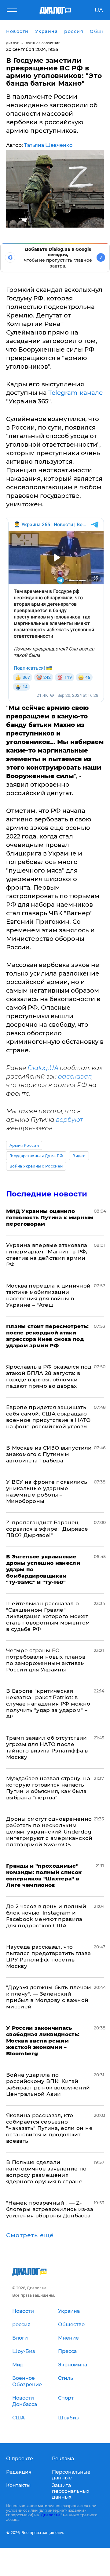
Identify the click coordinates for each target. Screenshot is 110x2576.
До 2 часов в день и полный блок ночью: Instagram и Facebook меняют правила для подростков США (46, 1916)
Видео (79, 1156)
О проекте (20, 2459)
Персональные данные (71, 2475)
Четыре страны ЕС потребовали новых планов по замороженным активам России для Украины (46, 1660)
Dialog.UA (43, 1068)
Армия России (24, 1145)
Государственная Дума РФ (36, 1156)
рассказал (75, 1076)
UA (99, 10)
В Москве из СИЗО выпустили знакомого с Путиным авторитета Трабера (49, 1454)
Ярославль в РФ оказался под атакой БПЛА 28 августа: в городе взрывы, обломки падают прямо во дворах (49, 1376)
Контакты (18, 2485)
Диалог (12, 43)
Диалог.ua (51, 2515)
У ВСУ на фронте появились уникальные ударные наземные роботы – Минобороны (47, 1492)
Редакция (19, 2472)
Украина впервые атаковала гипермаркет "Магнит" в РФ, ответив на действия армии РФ (47, 1255)
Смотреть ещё (30, 2235)
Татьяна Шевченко (48, 145)
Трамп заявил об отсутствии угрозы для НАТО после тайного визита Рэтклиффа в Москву (47, 1747)
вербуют (69, 1120)
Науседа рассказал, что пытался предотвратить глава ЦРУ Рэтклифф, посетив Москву (48, 1956)
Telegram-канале (76, 393)
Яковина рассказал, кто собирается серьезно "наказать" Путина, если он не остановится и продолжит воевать (49, 2128)
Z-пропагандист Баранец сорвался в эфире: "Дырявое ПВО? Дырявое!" (47, 1529)
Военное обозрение (43, 43)
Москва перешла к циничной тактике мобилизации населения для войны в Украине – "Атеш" (48, 1295)
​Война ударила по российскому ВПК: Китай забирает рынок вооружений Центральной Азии (48, 2084)
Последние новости (47, 1194)
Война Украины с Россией (36, 1166)
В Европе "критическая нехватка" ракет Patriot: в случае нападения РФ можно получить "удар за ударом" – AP (48, 1704)
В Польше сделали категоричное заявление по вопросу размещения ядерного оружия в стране (46, 2172)
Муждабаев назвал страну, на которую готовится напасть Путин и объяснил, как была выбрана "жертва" (48, 1788)
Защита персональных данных (71, 2491)
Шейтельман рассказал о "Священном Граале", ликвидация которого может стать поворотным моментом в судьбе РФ (48, 1616)
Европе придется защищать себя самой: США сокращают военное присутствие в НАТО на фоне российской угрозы (48, 1417)
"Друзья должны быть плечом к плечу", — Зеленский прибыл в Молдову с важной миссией (49, 1997)
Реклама (63, 2459)
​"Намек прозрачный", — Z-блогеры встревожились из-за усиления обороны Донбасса (50, 2209)
